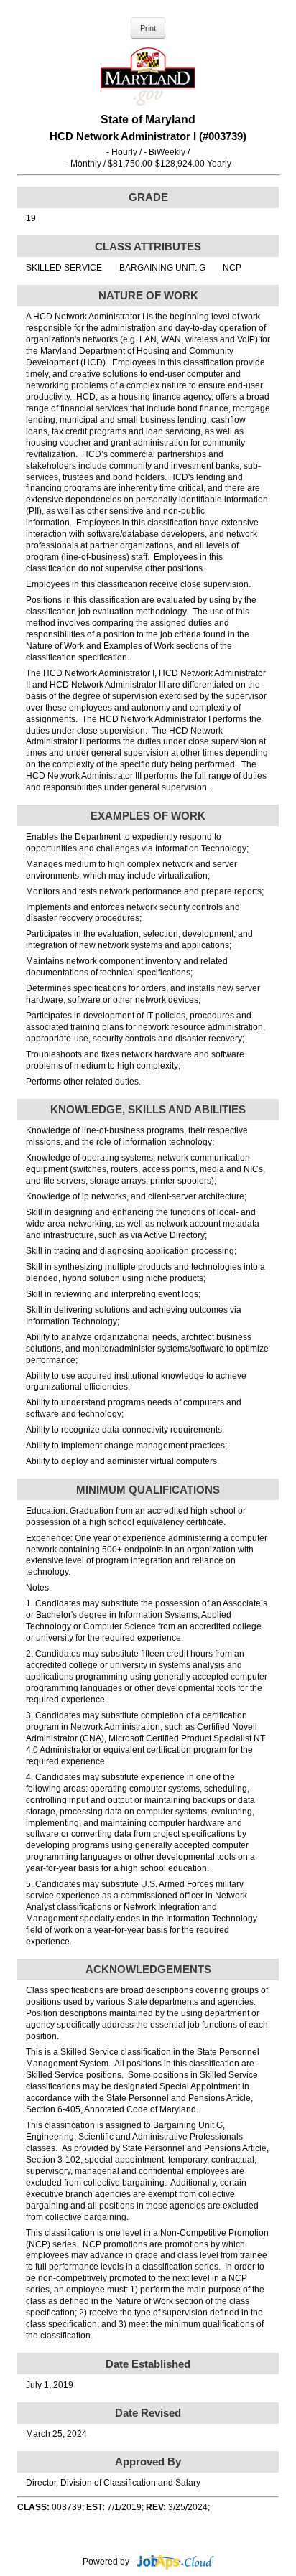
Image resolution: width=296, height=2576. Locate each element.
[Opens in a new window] (173, 2562)
